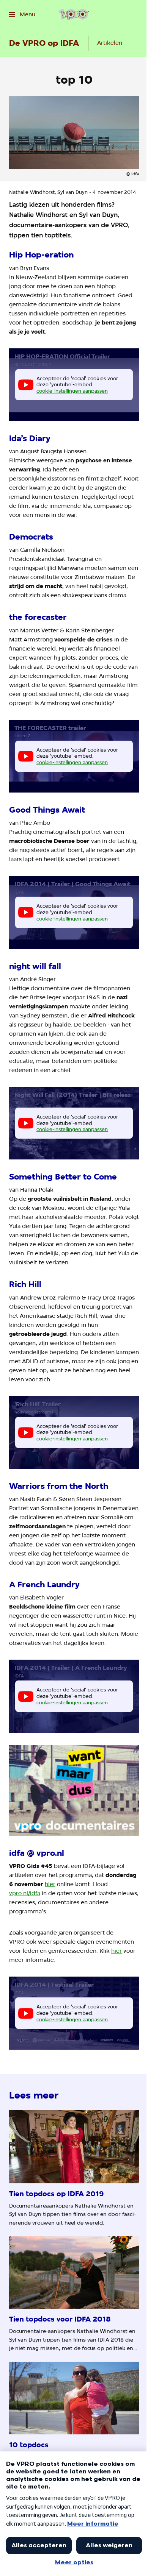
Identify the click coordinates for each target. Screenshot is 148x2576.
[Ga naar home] (74, 14)
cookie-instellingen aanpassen (72, 391)
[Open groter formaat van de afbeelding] (74, 1790)
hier (50, 1884)
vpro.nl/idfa (25, 1893)
